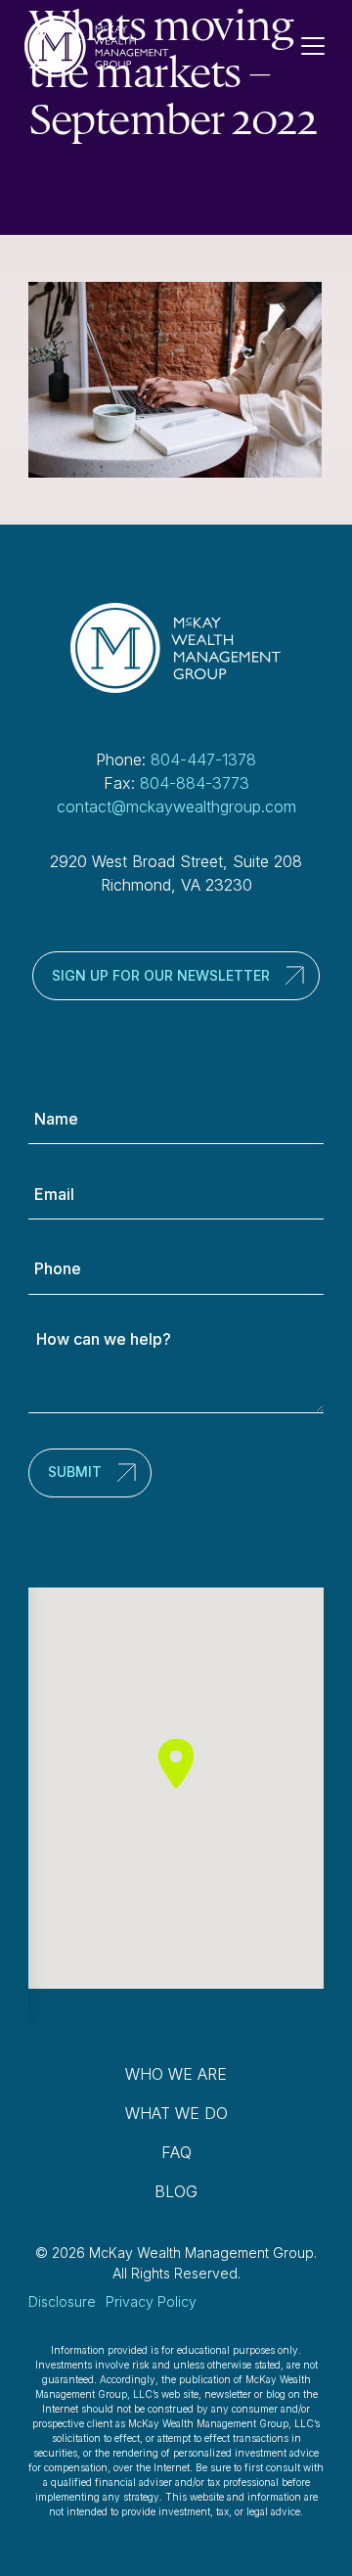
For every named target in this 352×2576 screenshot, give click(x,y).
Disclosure (62, 2301)
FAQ (176, 2152)
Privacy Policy (151, 2301)
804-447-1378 (203, 759)
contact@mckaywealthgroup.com (176, 806)
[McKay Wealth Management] (97, 46)
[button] (176, 1763)
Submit (75, 1472)
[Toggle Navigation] (321, 46)
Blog (176, 2191)
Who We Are (176, 2074)
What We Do (176, 2113)
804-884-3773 (195, 783)
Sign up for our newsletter (161, 975)
